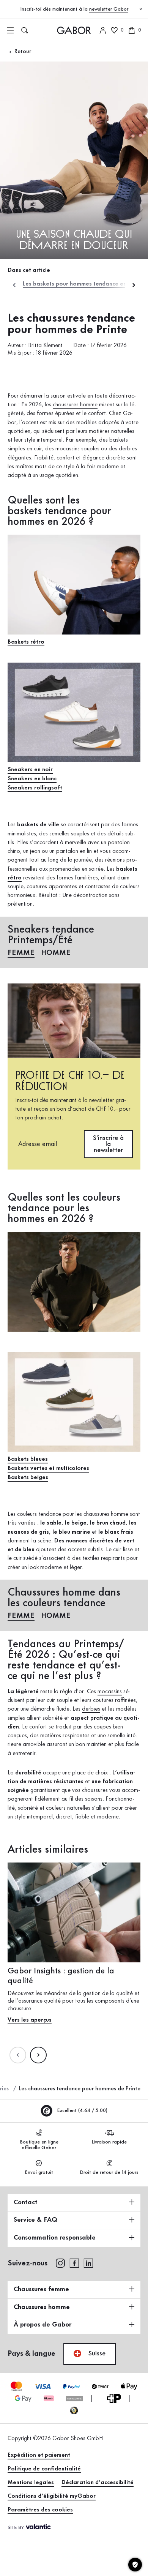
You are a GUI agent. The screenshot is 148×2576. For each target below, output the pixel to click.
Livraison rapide (109, 2142)
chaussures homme (75, 405)
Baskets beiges (28, 1477)
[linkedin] (88, 2263)
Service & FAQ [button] (35, 2220)
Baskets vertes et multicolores (48, 1468)
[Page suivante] (38, 2055)
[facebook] (74, 2263)
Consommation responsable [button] (55, 2238)
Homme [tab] (56, 953)
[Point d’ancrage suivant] (134, 285)
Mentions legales (31, 2483)
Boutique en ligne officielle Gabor (39, 2145)
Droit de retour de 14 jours (109, 2172)
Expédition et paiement (39, 2455)
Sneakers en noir (30, 770)
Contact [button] (26, 2202)
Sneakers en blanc (32, 779)
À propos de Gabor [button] (43, 2325)
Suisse (96, 2353)
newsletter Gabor (109, 9)
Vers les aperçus (30, 2020)
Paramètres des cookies (40, 2510)
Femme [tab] (21, 953)
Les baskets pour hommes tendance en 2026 (83, 284)
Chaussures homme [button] (42, 2307)
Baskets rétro (26, 642)
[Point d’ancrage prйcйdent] (14, 285)
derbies (91, 1709)
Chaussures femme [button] (41, 2289)
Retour (22, 52)
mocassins (110, 1692)
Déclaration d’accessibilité (98, 2483)
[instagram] (60, 2263)
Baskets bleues (28, 1459)
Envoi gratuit (39, 2172)
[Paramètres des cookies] (135, 2565)
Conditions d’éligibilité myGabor (52, 2496)
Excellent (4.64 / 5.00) (81, 2110)
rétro (15, 878)
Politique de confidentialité (44, 2469)
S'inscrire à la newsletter (108, 1144)
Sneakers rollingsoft (35, 788)
